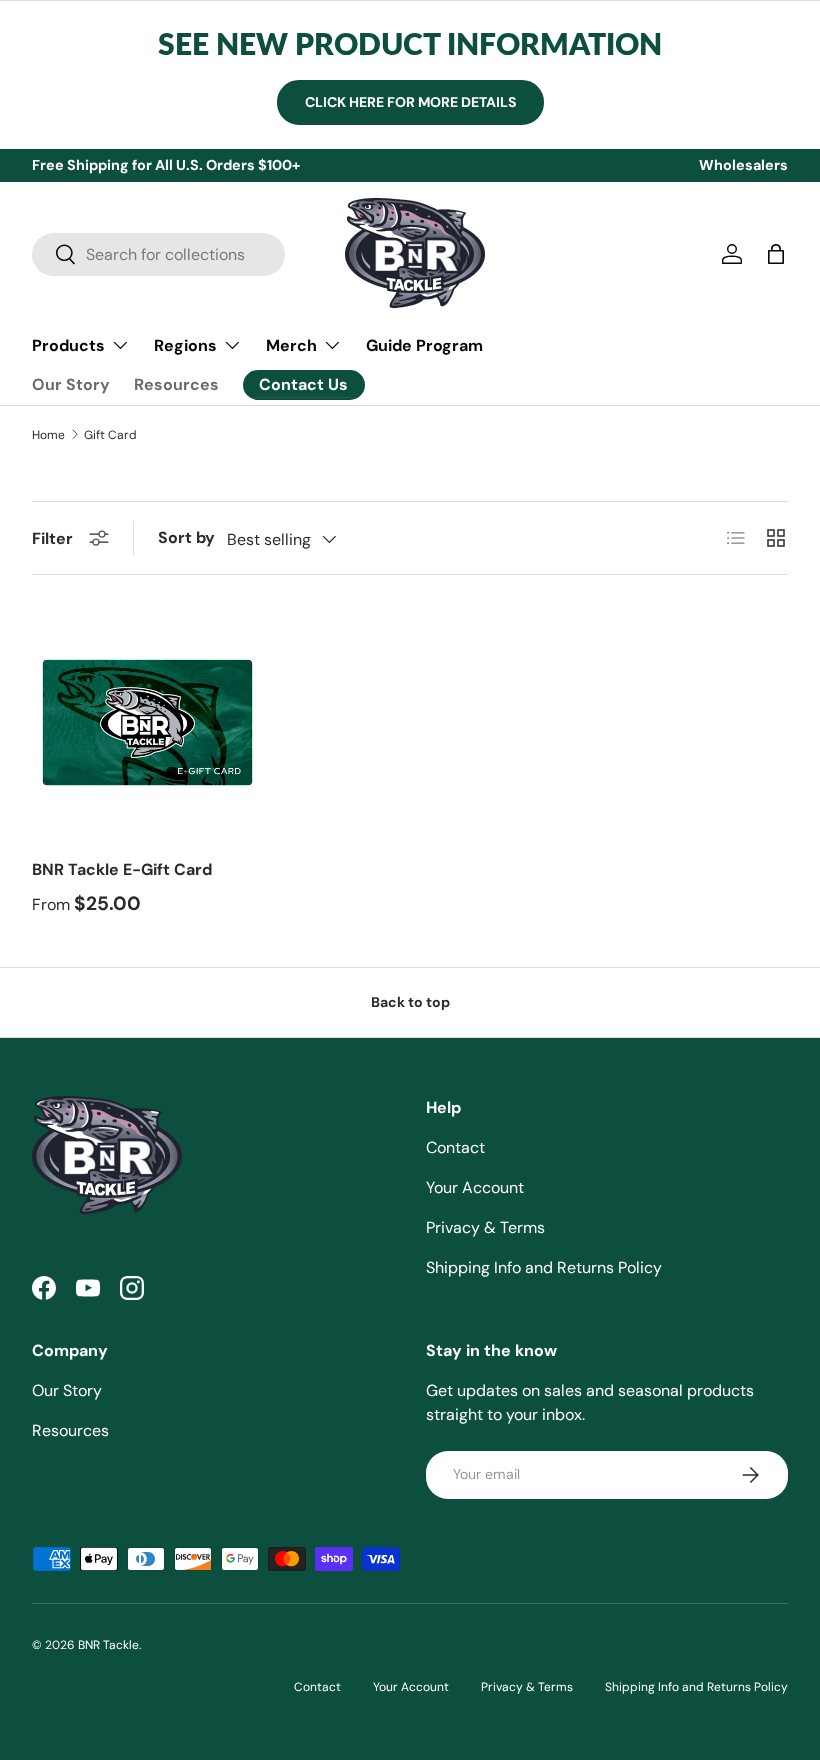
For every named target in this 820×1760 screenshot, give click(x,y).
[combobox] (158, 254)
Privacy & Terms (485, 1227)
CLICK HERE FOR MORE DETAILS (410, 102)
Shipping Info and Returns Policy (544, 1267)
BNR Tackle (108, 1645)
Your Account (475, 1187)
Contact (455, 1147)
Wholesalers (743, 165)
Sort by (186, 537)
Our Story (71, 384)
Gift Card (110, 435)
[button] (776, 254)
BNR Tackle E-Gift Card (122, 869)
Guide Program (424, 345)
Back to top (410, 1002)
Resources (176, 384)
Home (48, 435)
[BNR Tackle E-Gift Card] (147, 722)
